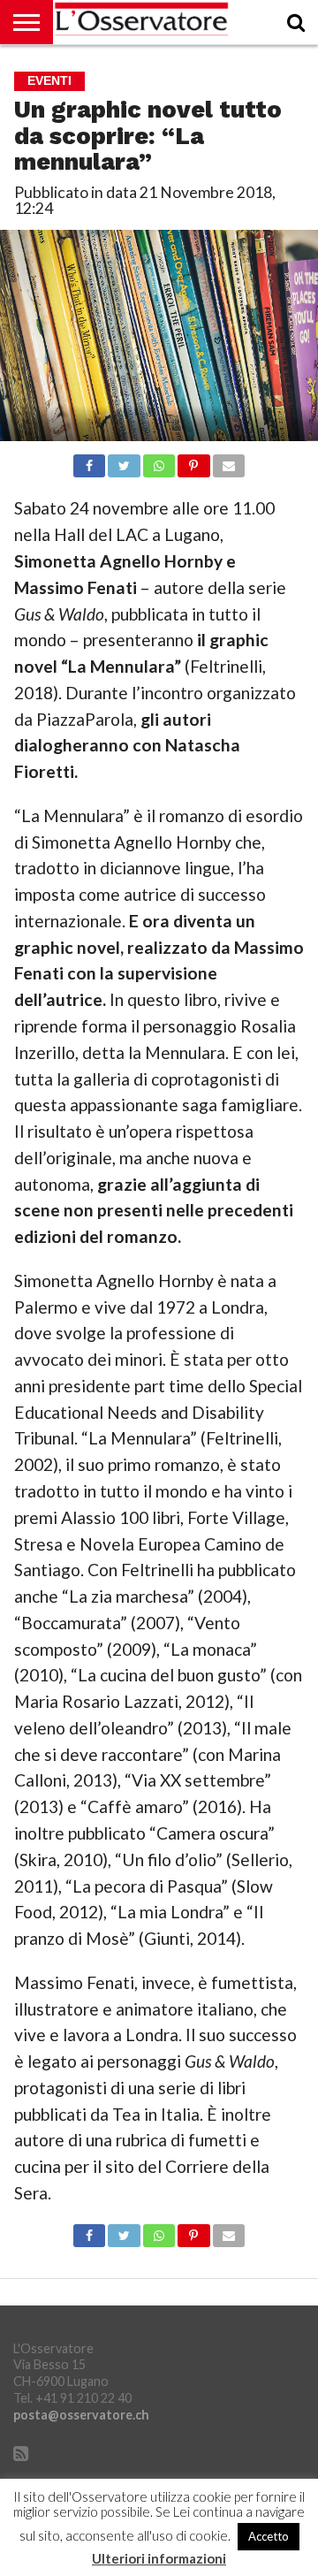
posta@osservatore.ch (81, 2415)
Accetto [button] (269, 2536)
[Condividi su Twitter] (124, 461)
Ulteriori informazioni (159, 2559)
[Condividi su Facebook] (89, 461)
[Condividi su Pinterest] (193, 461)
